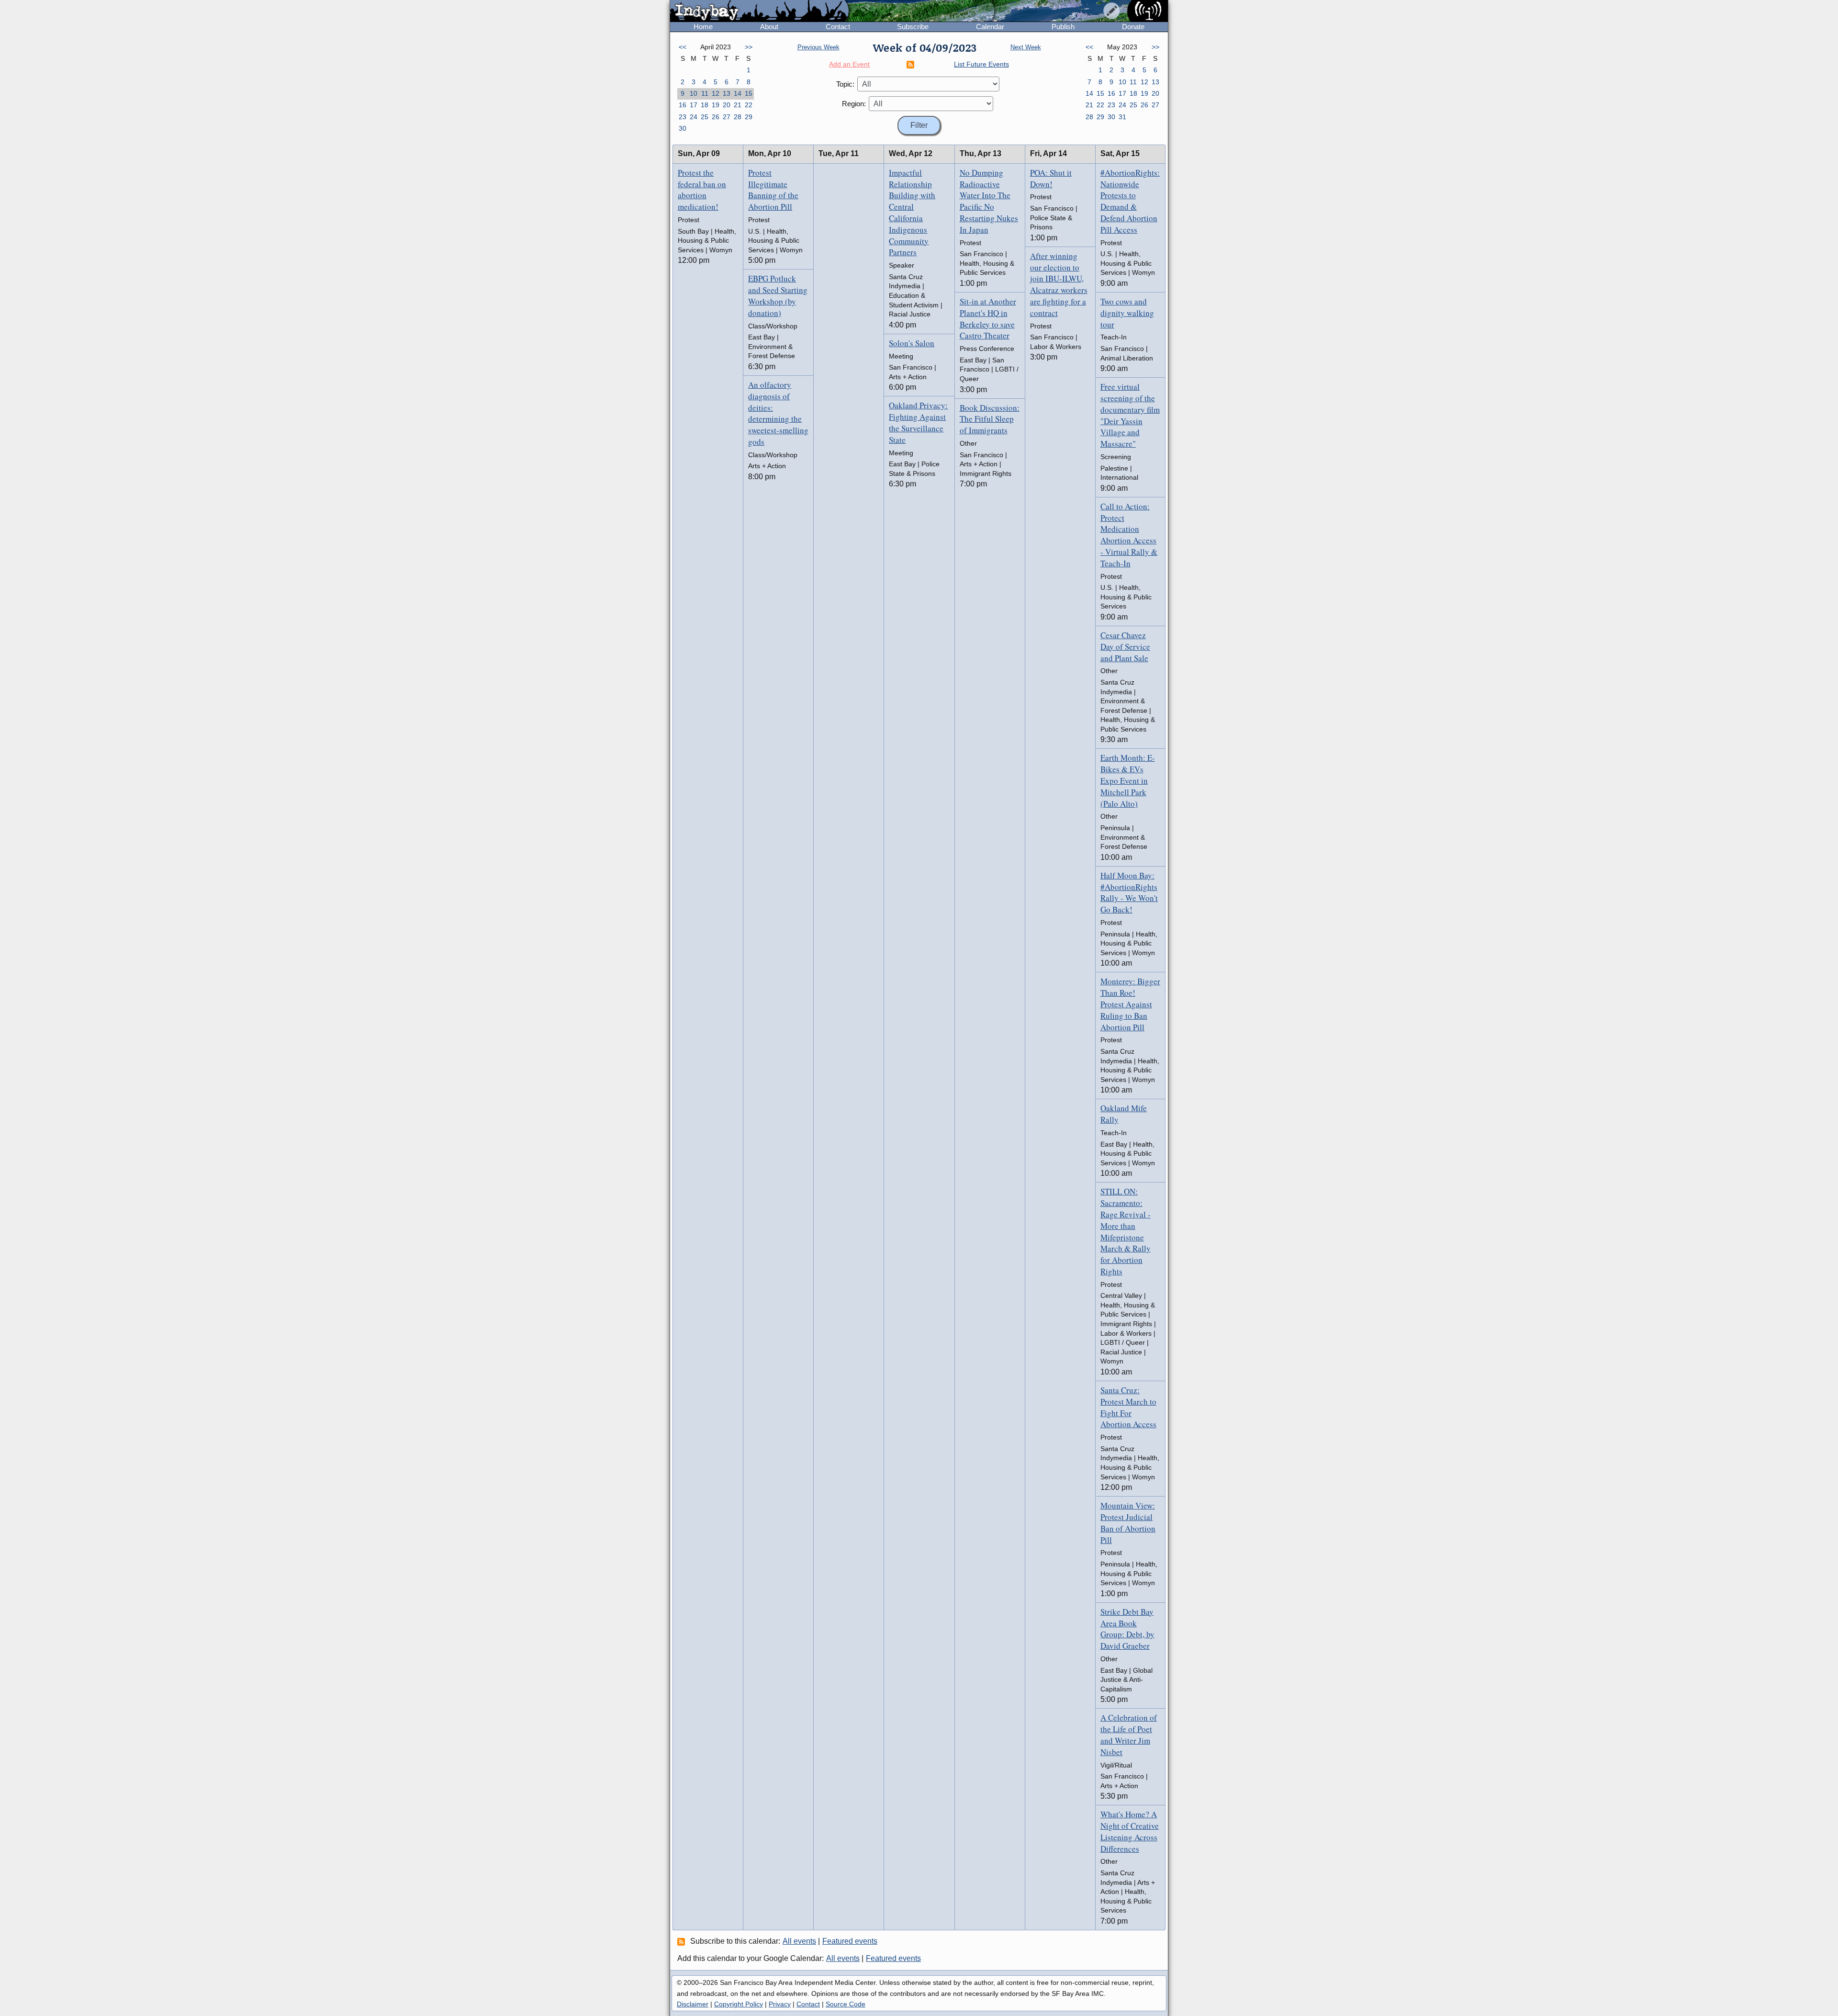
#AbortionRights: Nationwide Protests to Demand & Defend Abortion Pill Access (1130, 201)
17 (694, 105)
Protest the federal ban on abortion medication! (702, 190)
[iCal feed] (683, 1941)
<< (683, 47)
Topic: (845, 84)
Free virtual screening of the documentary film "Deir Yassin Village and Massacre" (1130, 415)
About (769, 27)
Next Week (1026, 47)
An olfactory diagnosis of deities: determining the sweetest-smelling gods (778, 413)
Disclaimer (693, 2004)
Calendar (990, 27)
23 (683, 117)
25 (705, 117)
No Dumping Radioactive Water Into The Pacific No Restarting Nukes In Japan (989, 201)
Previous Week (818, 47)
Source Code (846, 2004)
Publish (1063, 27)
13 (727, 93)
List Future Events (981, 64)
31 (1122, 117)
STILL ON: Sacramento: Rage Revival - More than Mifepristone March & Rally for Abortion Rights (1126, 1231)
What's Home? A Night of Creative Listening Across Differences (1130, 1831)
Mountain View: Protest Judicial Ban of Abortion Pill (1128, 1522)
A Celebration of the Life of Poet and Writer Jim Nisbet (1129, 1734)
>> (749, 47)
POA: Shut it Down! (1051, 178)
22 (749, 105)
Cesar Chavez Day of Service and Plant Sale (1125, 647)
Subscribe (913, 27)
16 (683, 105)
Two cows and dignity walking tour (1127, 313)
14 (738, 93)
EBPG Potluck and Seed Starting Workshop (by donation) (778, 295)
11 (705, 93)
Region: (854, 104)
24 (694, 117)
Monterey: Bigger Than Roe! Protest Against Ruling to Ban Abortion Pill (1130, 1004)
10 (694, 93)
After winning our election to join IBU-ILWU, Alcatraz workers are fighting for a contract (1059, 284)
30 (683, 128)
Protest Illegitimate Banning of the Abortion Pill (773, 190)
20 (727, 105)
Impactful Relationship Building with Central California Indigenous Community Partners (912, 213)
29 (749, 117)
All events (799, 1941)
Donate (1133, 27)
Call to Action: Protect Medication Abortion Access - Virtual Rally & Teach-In (1129, 535)
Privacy (780, 2004)
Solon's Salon (912, 343)
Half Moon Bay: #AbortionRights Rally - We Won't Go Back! (1129, 892)
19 (716, 105)
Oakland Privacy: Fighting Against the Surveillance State (918, 422)
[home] (759, 11)
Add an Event (849, 64)
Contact (838, 27)
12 (716, 93)
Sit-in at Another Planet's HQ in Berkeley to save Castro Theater (988, 318)
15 (749, 93)
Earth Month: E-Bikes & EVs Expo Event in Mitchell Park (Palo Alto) (1128, 780)
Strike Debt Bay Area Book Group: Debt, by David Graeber (1127, 1629)
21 (738, 105)
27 (727, 117)
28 (738, 117)
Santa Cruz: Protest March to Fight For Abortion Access (1128, 1407)
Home (703, 27)
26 (716, 117)
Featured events (850, 1941)
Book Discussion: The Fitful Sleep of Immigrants (990, 419)
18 (705, 105)
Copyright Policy (739, 2004)
